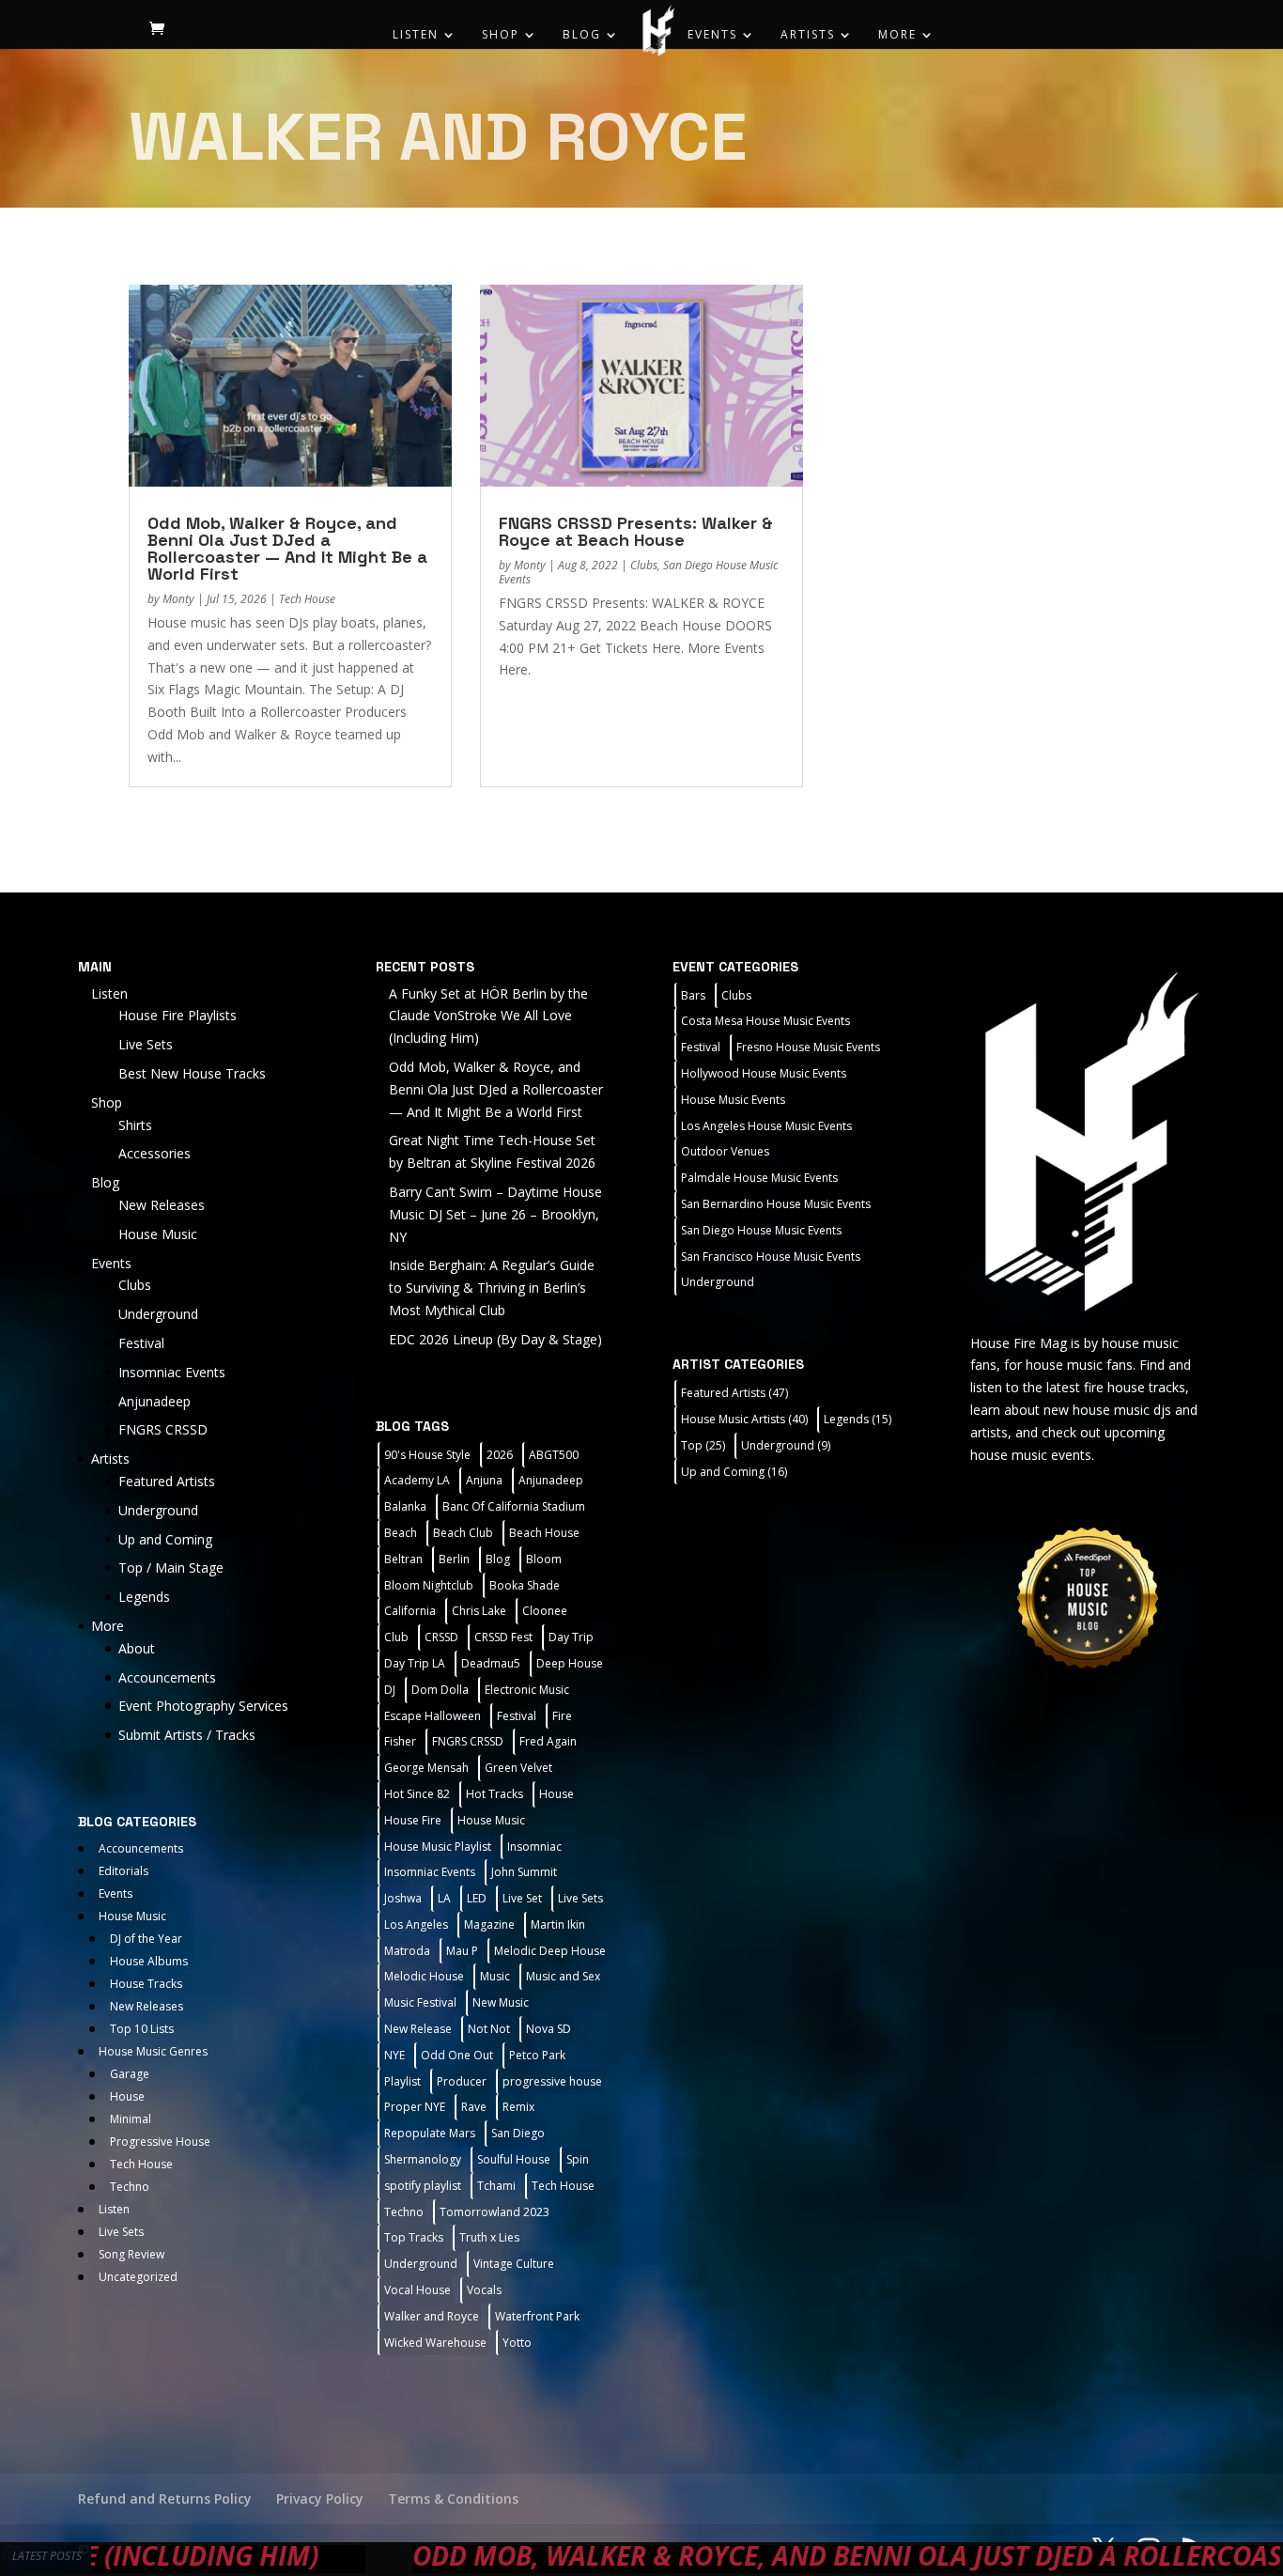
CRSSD (441, 1637)
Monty (178, 599)
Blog (582, 35)
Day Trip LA (415, 1663)
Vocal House (417, 2290)
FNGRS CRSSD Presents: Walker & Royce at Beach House (636, 531)
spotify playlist (423, 2186)
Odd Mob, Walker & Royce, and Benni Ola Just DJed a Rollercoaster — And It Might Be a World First (287, 548)
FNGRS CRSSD (163, 1429)
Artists (808, 35)
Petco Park (537, 2055)
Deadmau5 (491, 1663)
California (410, 1611)
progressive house (552, 2081)
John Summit (524, 1872)
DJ (390, 1690)
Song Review (131, 2254)
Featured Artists (167, 1481)
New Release (418, 2029)
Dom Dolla (440, 1690)
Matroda (407, 1951)
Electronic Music (527, 1690)
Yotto (517, 2343)
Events (712, 35)
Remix (518, 2107)
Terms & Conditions (453, 2498)
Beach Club (463, 1533)
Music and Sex (563, 1976)
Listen (416, 35)
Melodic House (424, 1976)
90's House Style (427, 1455)
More (897, 35)
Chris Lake (479, 1611)
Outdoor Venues (725, 1151)
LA (444, 1898)
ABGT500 (554, 1455)
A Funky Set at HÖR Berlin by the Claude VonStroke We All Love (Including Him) (488, 1016)
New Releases (162, 1205)
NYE (394, 2055)
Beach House (544, 1533)
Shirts (135, 1125)
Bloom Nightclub (429, 1585)
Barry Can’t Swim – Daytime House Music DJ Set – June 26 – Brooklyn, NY (495, 1214)
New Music (501, 2002)
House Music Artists (744, 1419)
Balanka (405, 1506)
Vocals (484, 2290)
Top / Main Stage (171, 1567)
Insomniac (534, 1847)
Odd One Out (457, 2055)
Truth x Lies (489, 2237)
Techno (130, 2187)
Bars (693, 995)
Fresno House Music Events (808, 1047)
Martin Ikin (558, 1924)
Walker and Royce (432, 2316)
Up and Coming (165, 1539)
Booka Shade (525, 1585)
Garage (130, 2074)
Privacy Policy (320, 2498)
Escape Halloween (433, 1716)
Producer (462, 2081)
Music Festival (420, 2002)
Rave (474, 2107)
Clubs (644, 565)
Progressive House (160, 2141)
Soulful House (514, 2159)
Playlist (402, 2081)
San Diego (518, 2133)
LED (477, 1898)
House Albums (149, 1961)
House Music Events (733, 1100)
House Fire (413, 1820)
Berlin (454, 1559)
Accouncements (167, 1677)
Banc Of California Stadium (514, 1506)
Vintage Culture (514, 2264)
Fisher (400, 1741)
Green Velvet (518, 1768)
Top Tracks (414, 2237)
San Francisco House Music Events (771, 1257)
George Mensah (426, 1768)
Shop (501, 35)
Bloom (544, 1559)
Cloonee (545, 1611)
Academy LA (417, 1480)
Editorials (124, 1871)
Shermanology (423, 2159)
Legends (144, 1597)
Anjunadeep (155, 1401)
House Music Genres (153, 2051)
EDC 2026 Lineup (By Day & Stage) (495, 1339)
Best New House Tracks (192, 1073)
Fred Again (548, 1741)
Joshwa (403, 1898)
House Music (158, 1234)
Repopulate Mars (430, 2133)
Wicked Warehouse (435, 2343)
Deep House (570, 1663)
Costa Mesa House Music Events (765, 1021)
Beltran (403, 1559)
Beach (401, 1533)
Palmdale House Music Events (759, 1178)
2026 (500, 1455)
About (137, 1648)
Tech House (307, 599)
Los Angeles (416, 1924)
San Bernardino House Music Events (776, 1204)
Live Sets (146, 1044)
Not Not (489, 2029)
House (127, 2096)
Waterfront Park (537, 2316)
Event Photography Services (203, 1706)
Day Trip (571, 1637)
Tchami (496, 2186)
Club (396, 1637)
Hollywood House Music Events (764, 1073)
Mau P (462, 1951)
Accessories (155, 1153)
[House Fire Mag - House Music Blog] (1088, 1140)
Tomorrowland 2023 (495, 2212)
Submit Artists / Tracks (187, 1735)
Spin (578, 2159)
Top (703, 1445)
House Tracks (146, 1984)
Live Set (522, 1898)
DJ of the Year (146, 1939)
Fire (562, 1716)
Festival (141, 1343)
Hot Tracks (495, 1794)
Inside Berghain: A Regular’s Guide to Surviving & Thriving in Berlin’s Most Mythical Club (492, 1288)
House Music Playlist (438, 1847)
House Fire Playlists (178, 1015)
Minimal (131, 2119)
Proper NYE (415, 2107)
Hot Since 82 (417, 1794)
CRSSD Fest (503, 1637)
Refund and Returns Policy (165, 2498)
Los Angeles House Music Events (766, 1126)
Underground (158, 1314)
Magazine (489, 1924)
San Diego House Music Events (761, 1230)
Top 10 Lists (142, 2029)
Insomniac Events (172, 1372)
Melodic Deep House (550, 1951)
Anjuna (484, 1480)
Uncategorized (138, 2277)
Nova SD (549, 2029)
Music (495, 1976)
